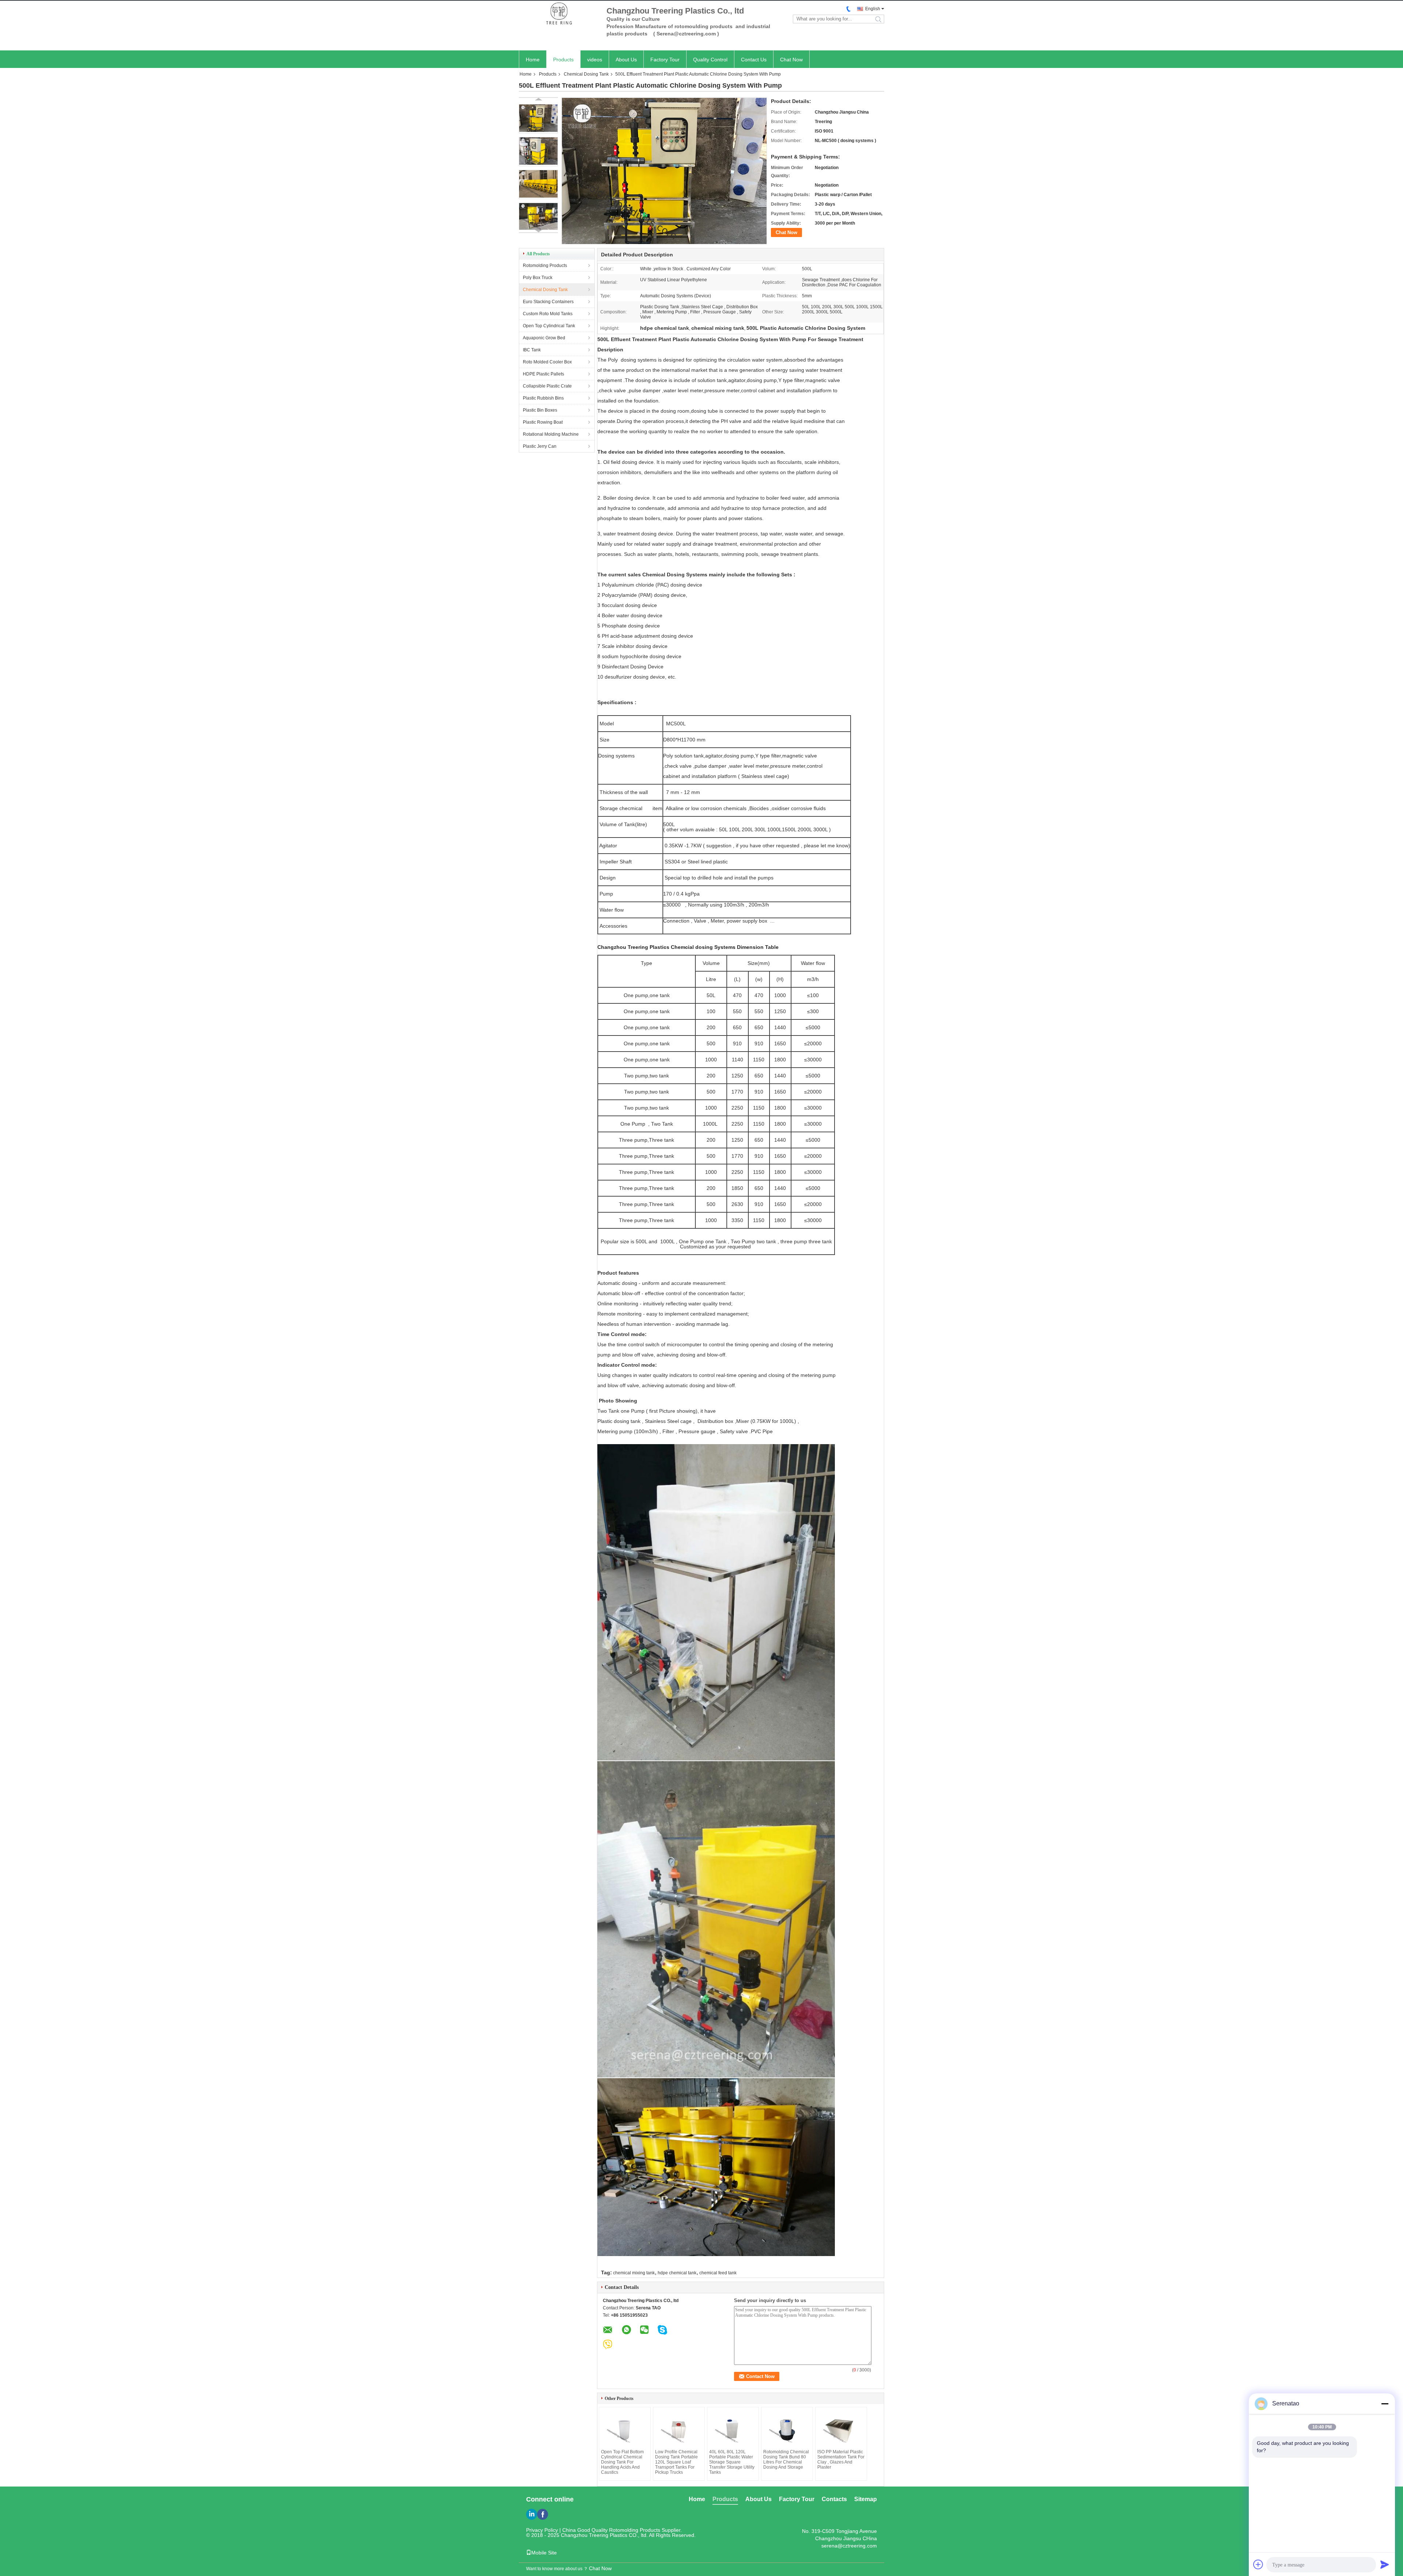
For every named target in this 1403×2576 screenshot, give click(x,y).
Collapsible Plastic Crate (547, 386)
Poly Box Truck (538, 278)
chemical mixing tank (634, 2273)
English (873, 9)
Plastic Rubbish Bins (543, 398)
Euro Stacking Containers (548, 302)
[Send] (1385, 2564)
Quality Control (710, 60)
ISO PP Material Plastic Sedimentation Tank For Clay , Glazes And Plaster (841, 2459)
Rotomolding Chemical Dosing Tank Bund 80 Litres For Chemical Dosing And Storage (786, 2459)
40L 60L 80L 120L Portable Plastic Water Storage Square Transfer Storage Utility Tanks (732, 2462)
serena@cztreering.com (849, 2546)
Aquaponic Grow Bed (544, 338)
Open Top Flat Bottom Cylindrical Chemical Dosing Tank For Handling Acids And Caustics (622, 2462)
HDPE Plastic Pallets (543, 374)
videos (595, 60)
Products (563, 60)
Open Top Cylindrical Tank (549, 326)
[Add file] (1258, 2564)
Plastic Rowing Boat (543, 422)
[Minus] (1385, 2404)
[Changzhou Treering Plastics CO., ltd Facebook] (543, 2514)
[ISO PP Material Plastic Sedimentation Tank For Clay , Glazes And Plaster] (841, 2429)
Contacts (834, 2499)
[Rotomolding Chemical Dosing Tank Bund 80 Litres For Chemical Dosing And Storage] (787, 2429)
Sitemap (866, 2499)
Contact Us (754, 60)
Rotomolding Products (545, 266)
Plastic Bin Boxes (540, 410)
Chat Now (791, 60)
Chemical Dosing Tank (586, 74)
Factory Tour (665, 60)
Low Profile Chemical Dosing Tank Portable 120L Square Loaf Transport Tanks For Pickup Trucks (676, 2462)
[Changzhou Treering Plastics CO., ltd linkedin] (532, 2514)
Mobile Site (544, 2553)
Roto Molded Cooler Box (547, 362)
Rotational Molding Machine (551, 434)
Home (533, 60)
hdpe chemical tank (677, 2273)
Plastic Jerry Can (540, 446)
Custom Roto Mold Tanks (548, 314)
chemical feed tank (718, 2273)
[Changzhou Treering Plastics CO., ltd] (559, 14)
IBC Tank (532, 350)
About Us (626, 60)
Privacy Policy (542, 2530)
